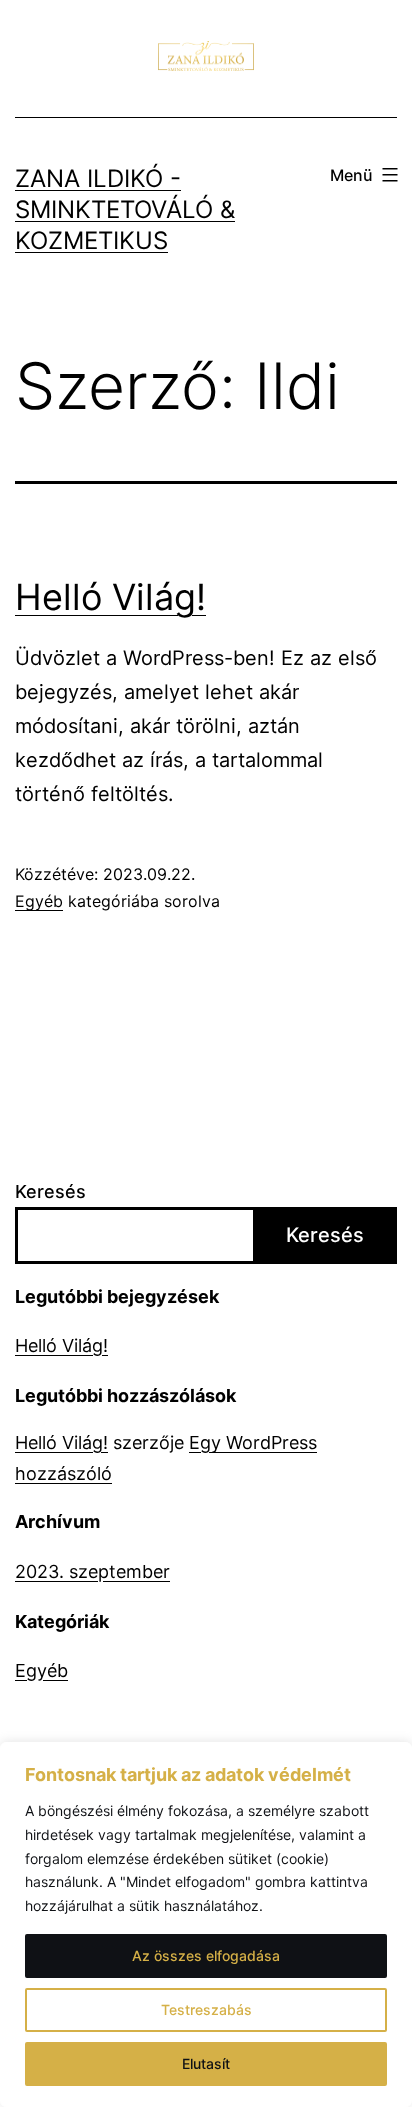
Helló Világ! (110, 597)
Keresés (50, 1191)
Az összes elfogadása (206, 1955)
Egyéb (39, 901)
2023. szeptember (92, 1571)
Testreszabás (206, 2009)
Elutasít (206, 2063)
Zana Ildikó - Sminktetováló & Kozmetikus (125, 209)
